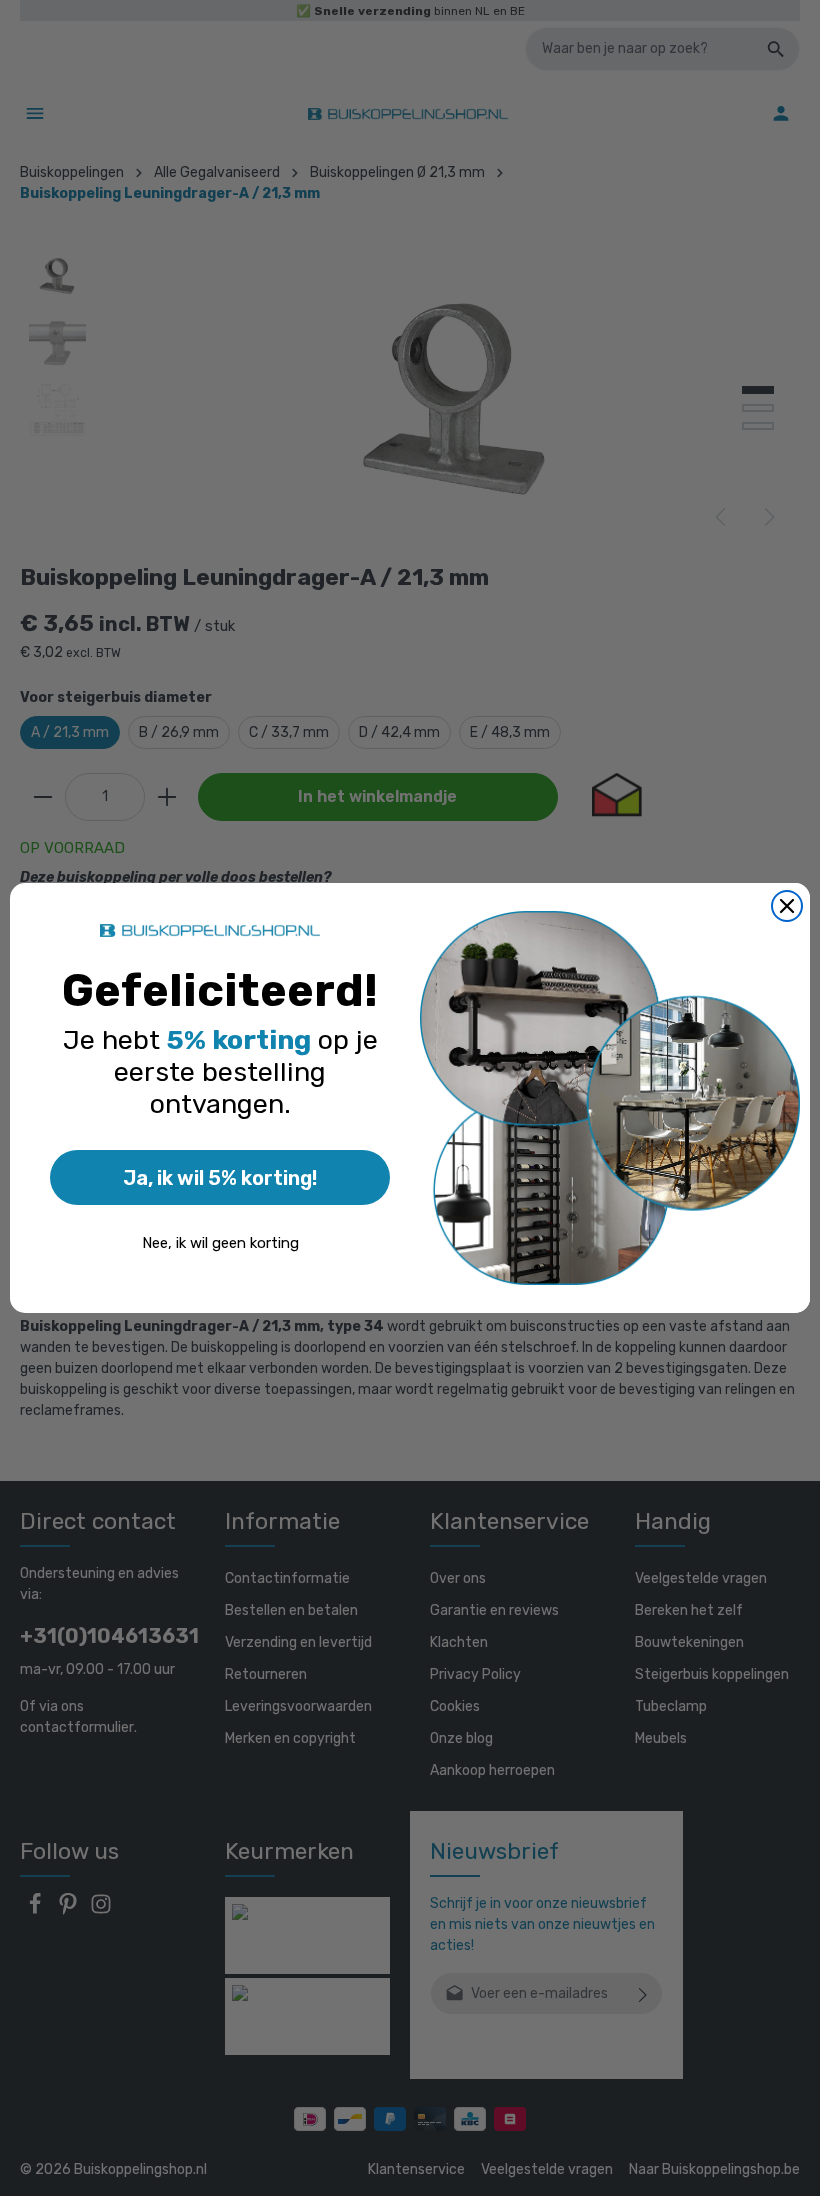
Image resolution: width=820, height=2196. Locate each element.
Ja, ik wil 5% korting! (220, 1178)
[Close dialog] (787, 906)
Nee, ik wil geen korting (220, 1243)
